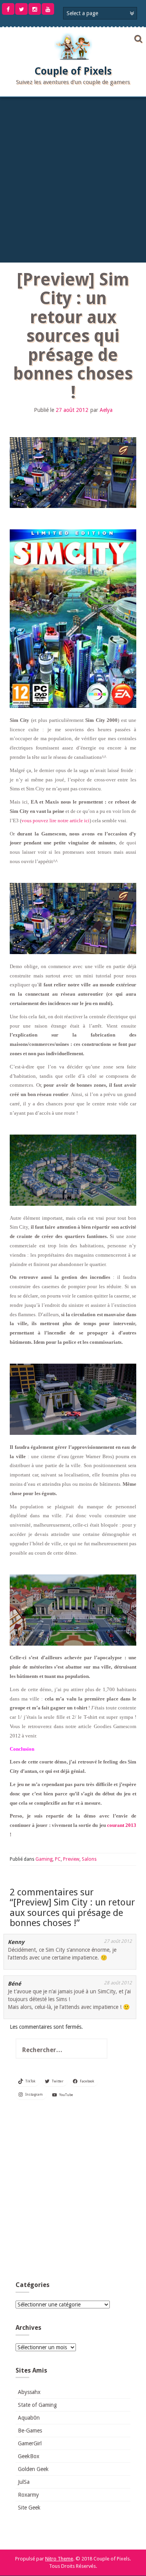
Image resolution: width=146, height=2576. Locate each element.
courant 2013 (122, 1825)
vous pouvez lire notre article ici (55, 820)
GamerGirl (30, 2443)
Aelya (106, 410)
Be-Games (30, 2431)
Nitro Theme (59, 2559)
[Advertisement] (73, 178)
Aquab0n (29, 2418)
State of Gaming (37, 2405)
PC (58, 1859)
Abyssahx (29, 2392)
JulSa (24, 2482)
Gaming (44, 1859)
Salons (89, 1859)
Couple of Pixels (73, 71)
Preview (71, 1859)
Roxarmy (28, 2495)
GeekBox (29, 2456)
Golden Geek (33, 2469)
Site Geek (29, 2508)
